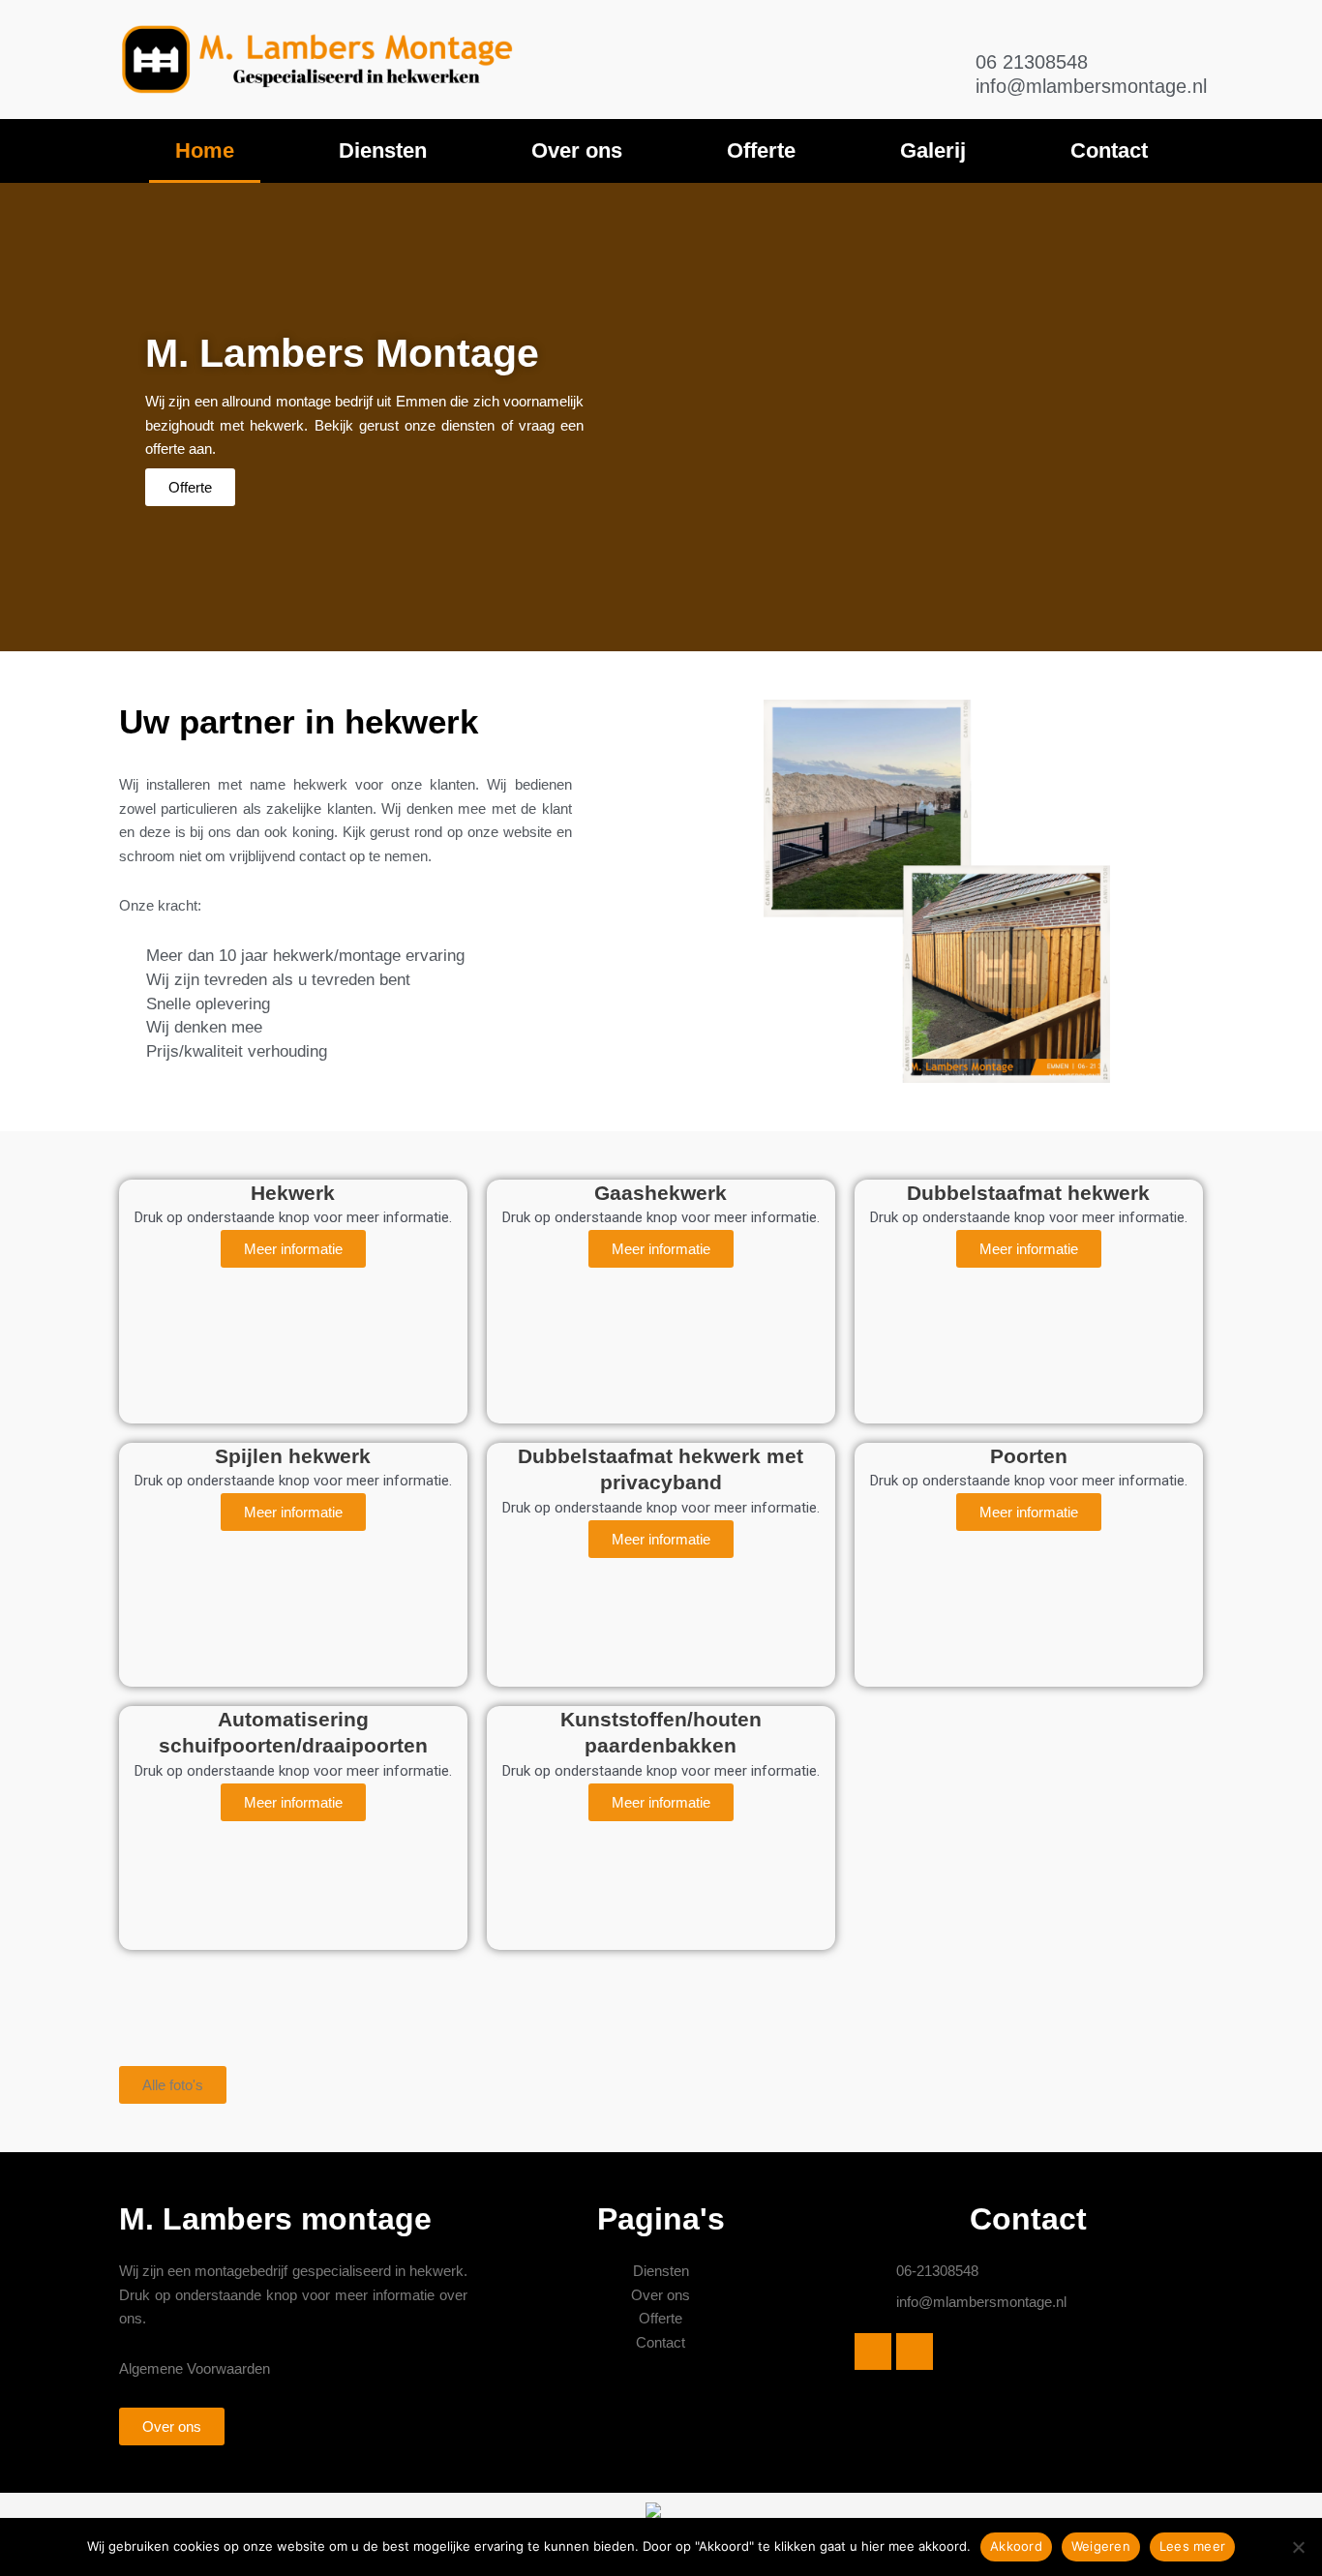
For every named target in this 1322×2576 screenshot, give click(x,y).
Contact (1109, 150)
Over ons (577, 150)
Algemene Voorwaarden (195, 2368)
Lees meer (1192, 2546)
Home (205, 150)
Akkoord (1016, 2546)
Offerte (761, 150)
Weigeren (1101, 2546)
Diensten (383, 150)
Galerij (933, 150)
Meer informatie (293, 1249)
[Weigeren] (1298, 2547)
